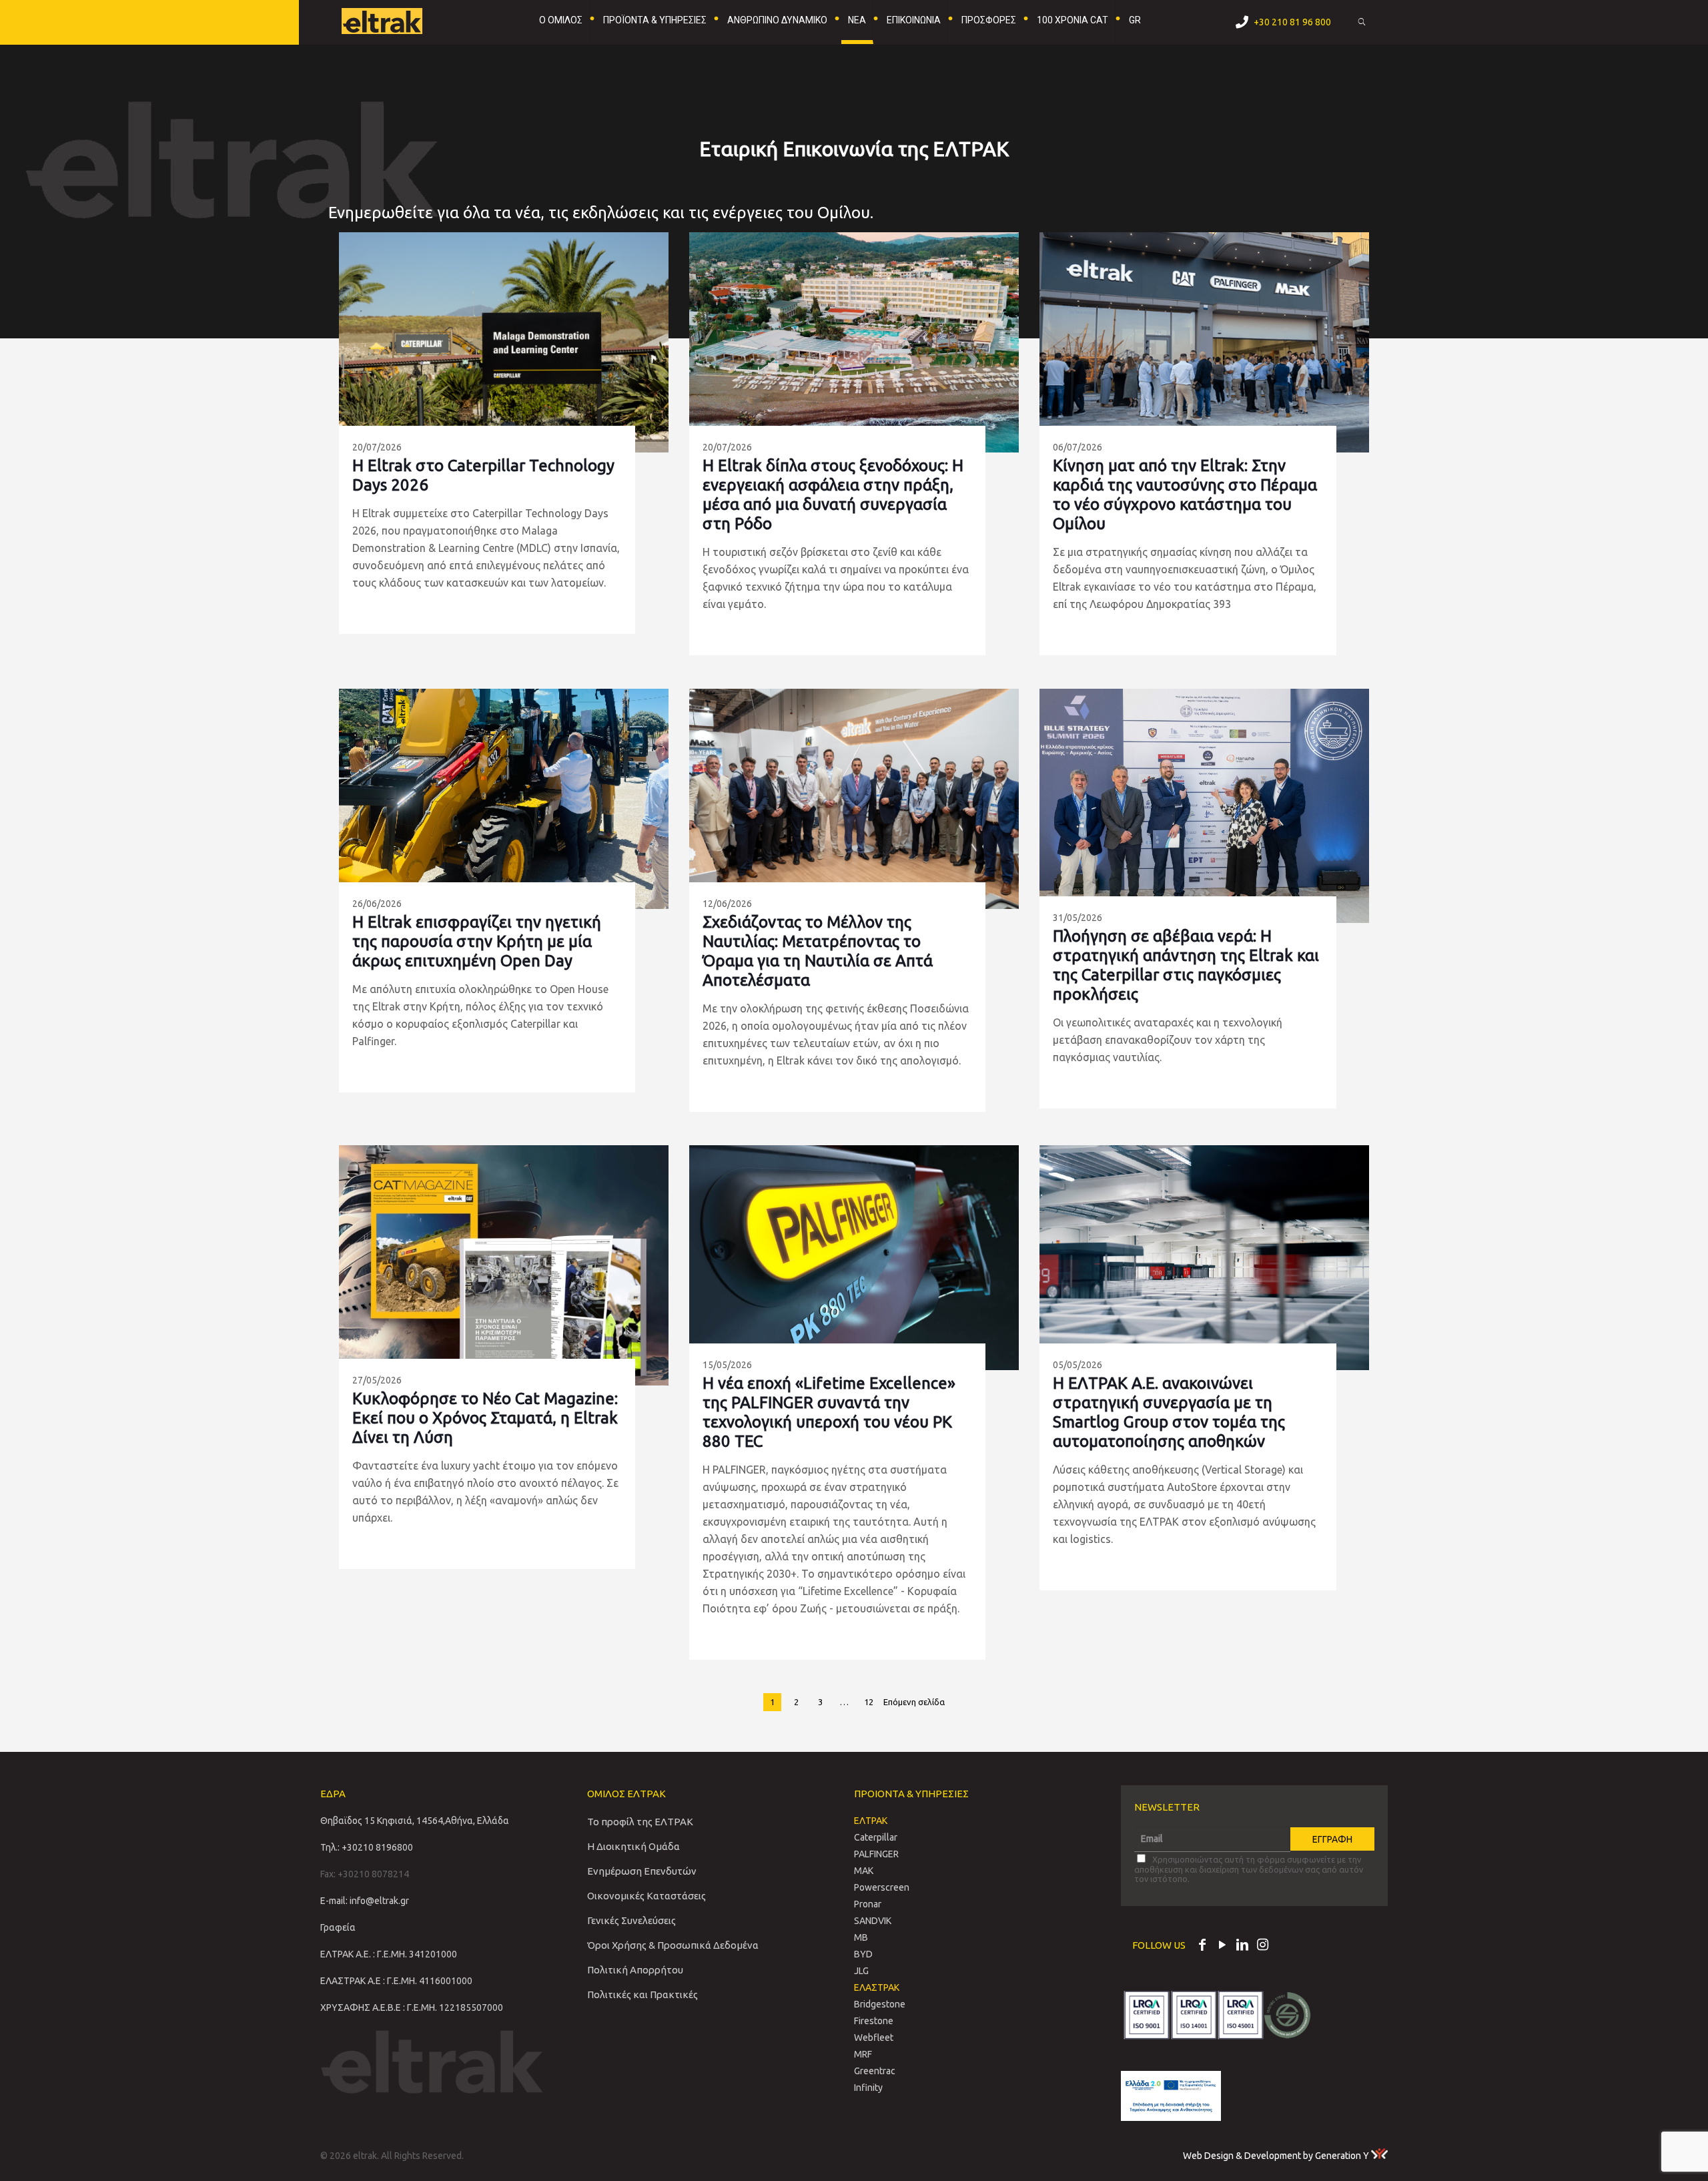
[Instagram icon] (1262, 1946)
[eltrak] (404, 20)
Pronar (868, 1904)
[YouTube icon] (1222, 1946)
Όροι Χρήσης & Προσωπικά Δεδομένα (673, 1945)
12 (869, 1702)
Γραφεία (338, 1927)
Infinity (868, 2088)
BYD (863, 1954)
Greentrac (875, 2071)
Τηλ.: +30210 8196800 (367, 1847)
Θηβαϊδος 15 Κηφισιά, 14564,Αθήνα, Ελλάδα (415, 1821)
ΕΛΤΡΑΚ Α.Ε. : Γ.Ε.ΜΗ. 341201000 (389, 1954)
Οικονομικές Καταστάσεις (647, 1896)
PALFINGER (876, 1854)
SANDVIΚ (873, 1921)
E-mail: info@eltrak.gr (365, 1901)
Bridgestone (880, 2004)
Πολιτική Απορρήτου (635, 1970)
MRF (863, 2054)
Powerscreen (882, 1887)
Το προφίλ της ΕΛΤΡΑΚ (640, 1822)
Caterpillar (876, 1837)
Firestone (874, 2021)
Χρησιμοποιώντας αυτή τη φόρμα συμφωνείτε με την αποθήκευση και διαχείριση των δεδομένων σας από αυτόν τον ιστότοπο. (1249, 1869)
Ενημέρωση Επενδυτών (642, 1871)
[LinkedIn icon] (1242, 1946)
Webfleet (874, 2038)
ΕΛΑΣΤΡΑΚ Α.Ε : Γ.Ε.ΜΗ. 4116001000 (396, 1981)
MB (861, 1937)
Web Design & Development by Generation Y (1277, 2156)
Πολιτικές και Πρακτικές (643, 1994)
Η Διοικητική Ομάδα (633, 1846)
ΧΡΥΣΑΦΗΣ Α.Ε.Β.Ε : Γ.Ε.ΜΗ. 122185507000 (412, 2007)
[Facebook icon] (1202, 1946)
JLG (861, 1971)
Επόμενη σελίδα (914, 1702)
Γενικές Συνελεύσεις (631, 1920)
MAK (864, 1871)
